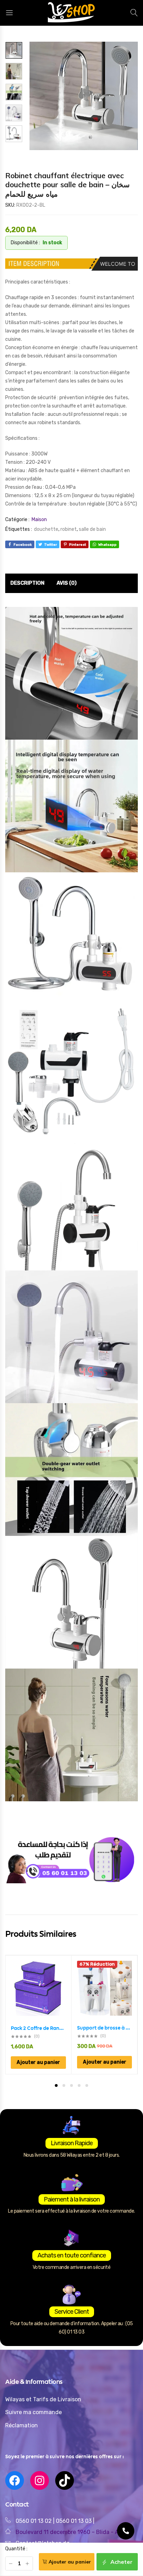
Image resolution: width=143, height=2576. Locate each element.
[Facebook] (15, 2480)
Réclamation (22, 2425)
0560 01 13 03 (74, 2521)
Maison (39, 520)
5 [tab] (87, 2085)
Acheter (121, 2562)
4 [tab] (79, 2085)
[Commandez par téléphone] (126, 2531)
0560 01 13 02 (34, 2521)
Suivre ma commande (33, 2412)
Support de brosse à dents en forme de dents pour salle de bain (104, 2028)
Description (27, 583)
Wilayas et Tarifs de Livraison (43, 2399)
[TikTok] (65, 2480)
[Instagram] (40, 2480)
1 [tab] (56, 2085)
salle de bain (92, 529)
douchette (46, 529)
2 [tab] (64, 2085)
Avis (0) (67, 583)
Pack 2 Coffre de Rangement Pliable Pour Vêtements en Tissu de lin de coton (38, 2028)
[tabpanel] (39, 2015)
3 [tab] (71, 2085)
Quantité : (16, 2549)
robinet (69, 529)
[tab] (27, 583)
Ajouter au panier (70, 2562)
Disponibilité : (25, 243)
